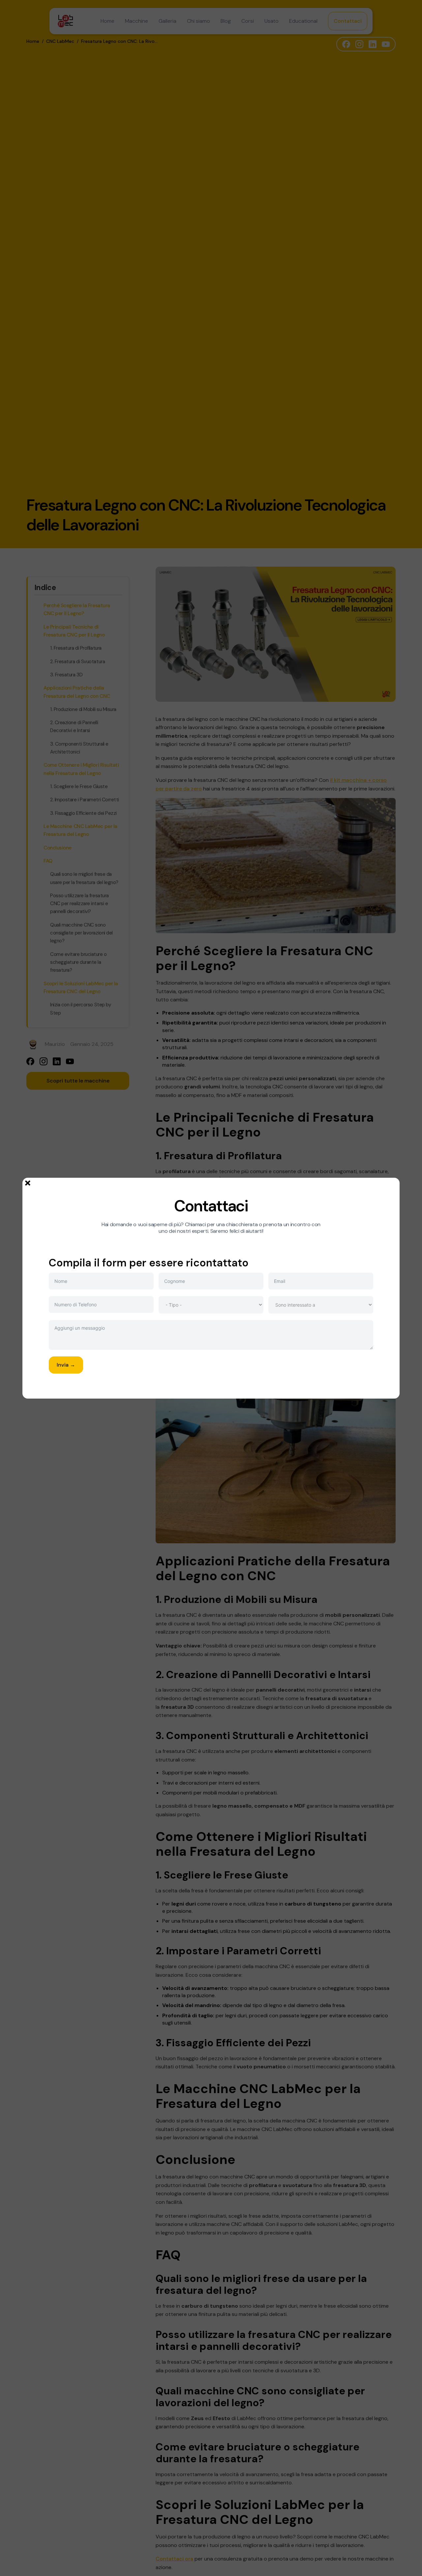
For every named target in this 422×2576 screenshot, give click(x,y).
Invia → (66, 1365)
